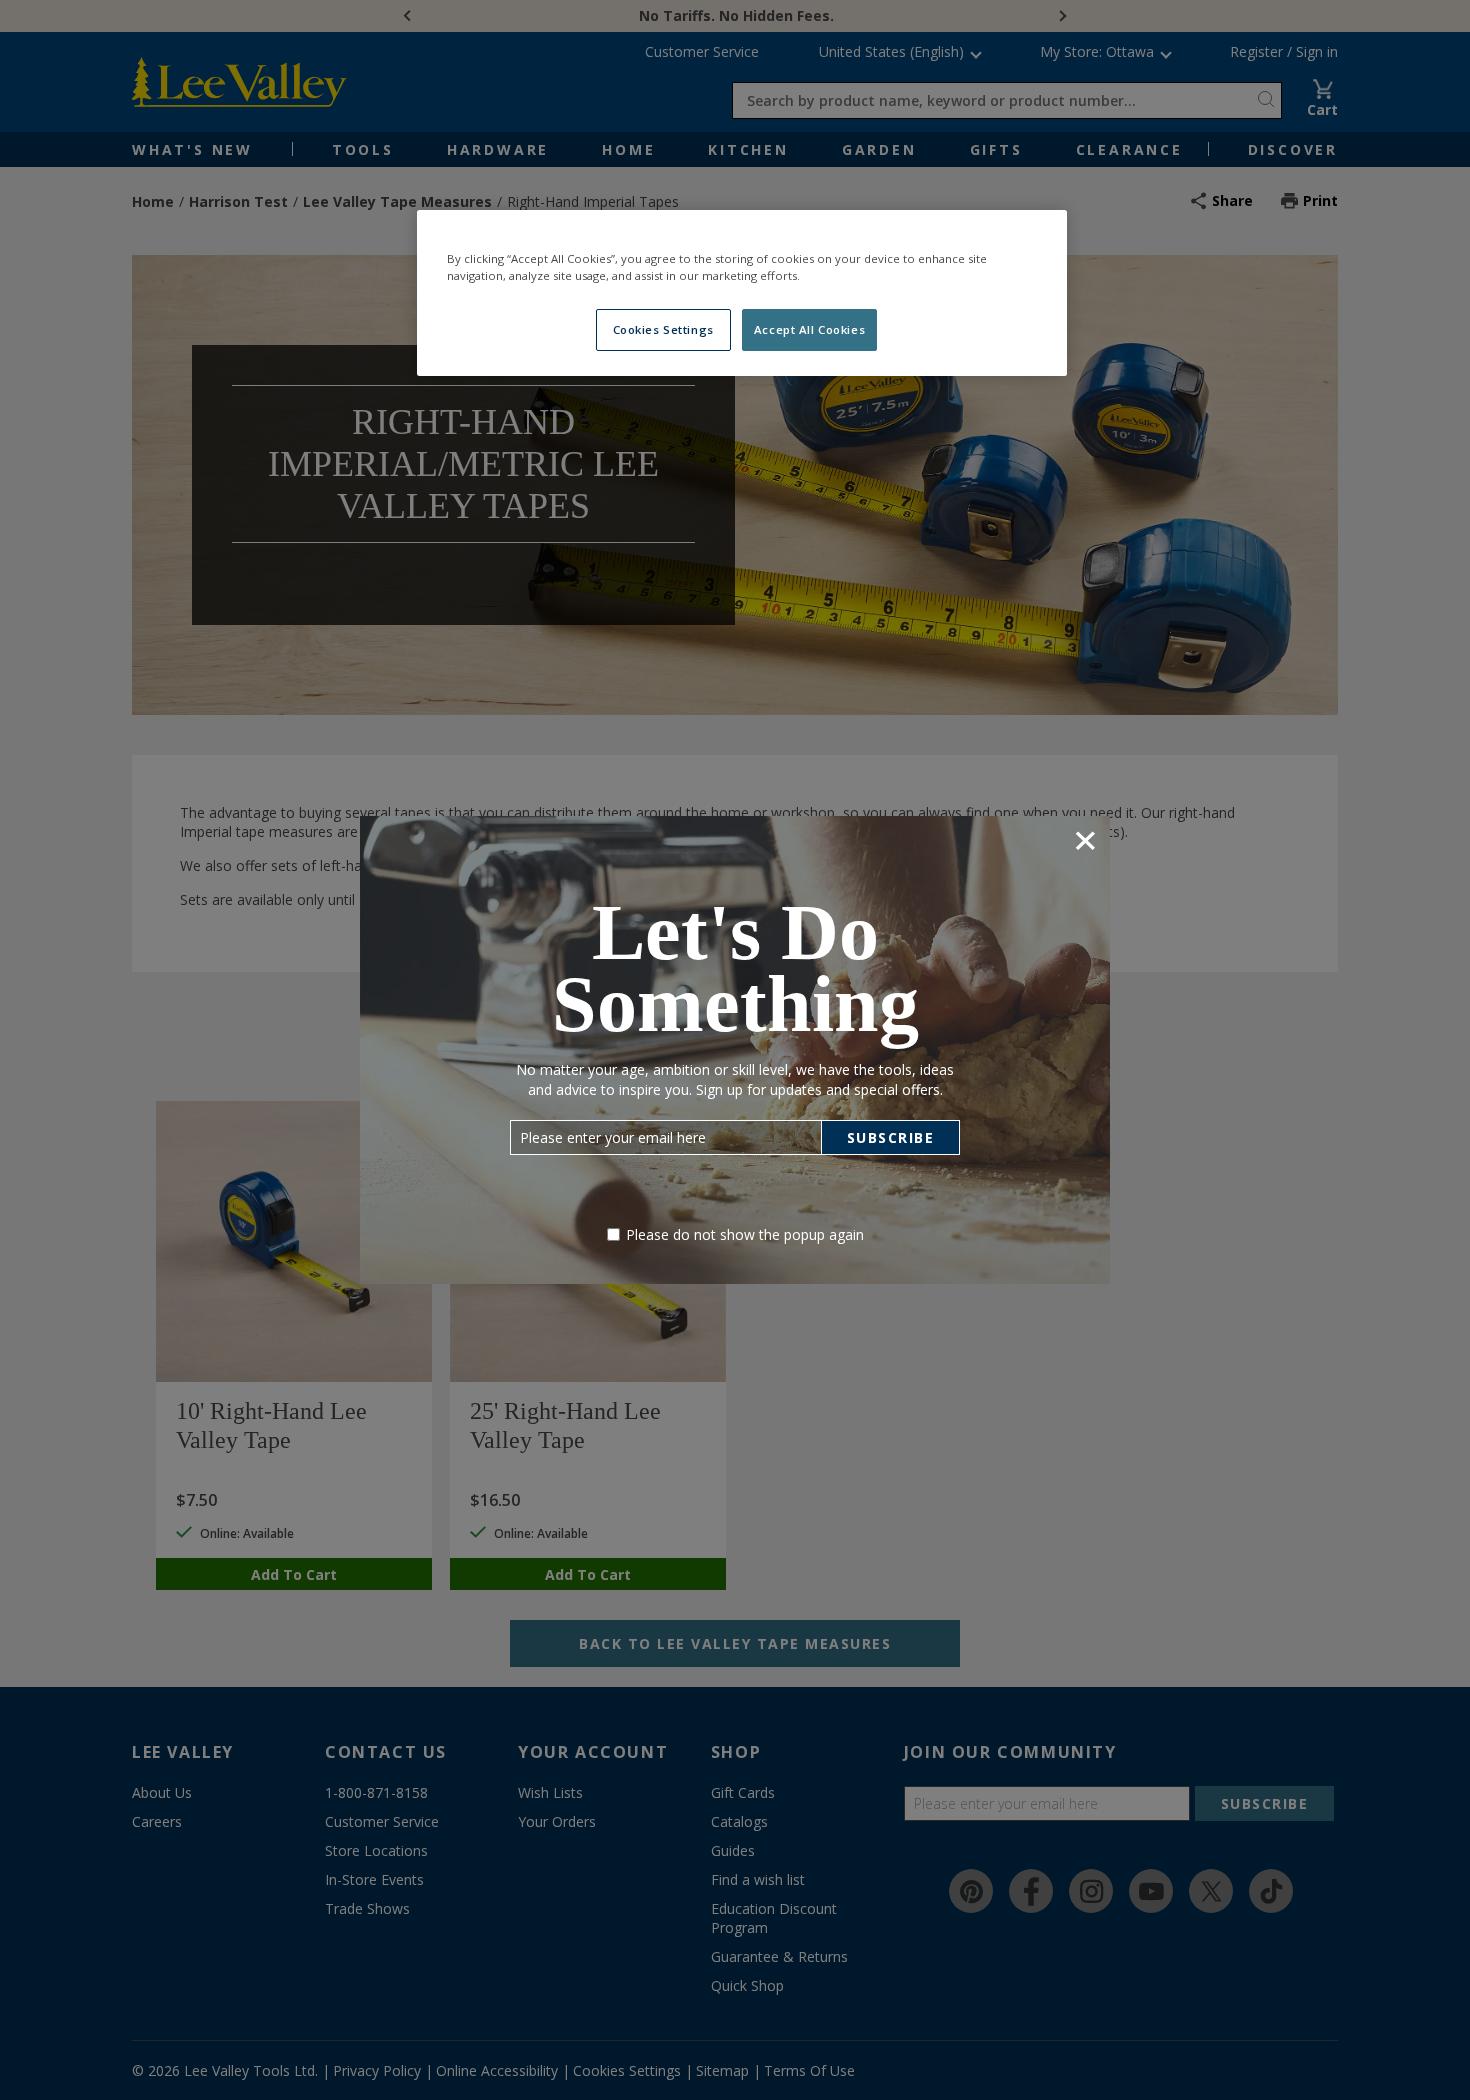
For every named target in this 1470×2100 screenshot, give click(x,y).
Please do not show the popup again (745, 1234)
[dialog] (735, 1049)
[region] (742, 293)
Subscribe (891, 1137)
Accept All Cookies (809, 329)
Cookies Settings (663, 329)
